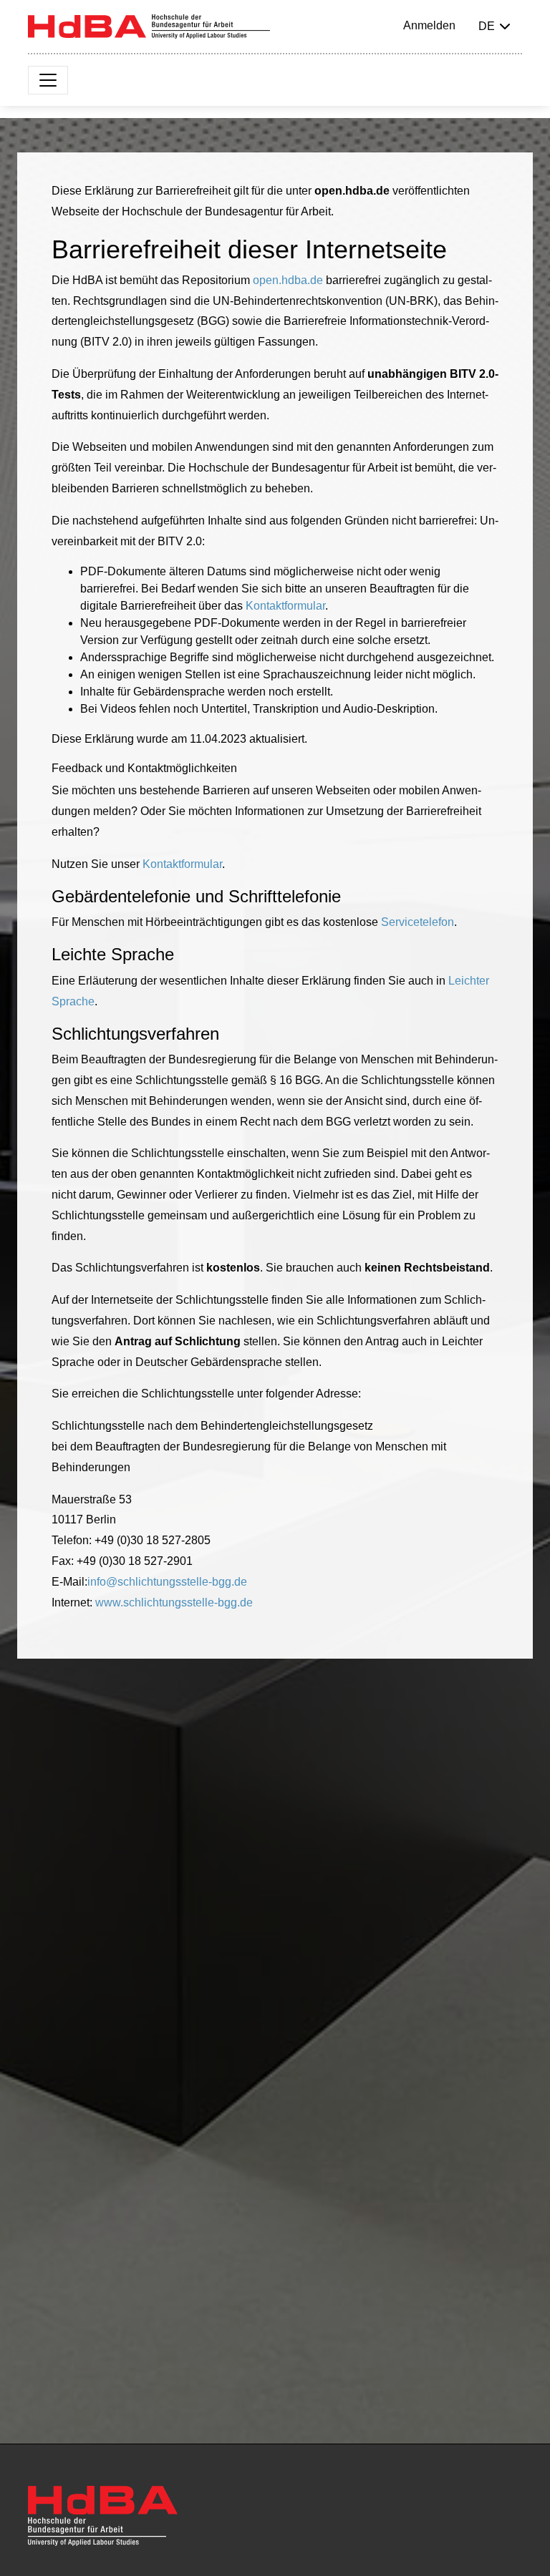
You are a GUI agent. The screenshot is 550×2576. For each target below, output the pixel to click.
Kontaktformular (285, 606)
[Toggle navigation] (48, 80)
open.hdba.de (288, 280)
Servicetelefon (418, 922)
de (487, 26)
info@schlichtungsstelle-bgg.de (167, 1582)
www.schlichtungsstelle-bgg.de (174, 1602)
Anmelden (429, 25)
